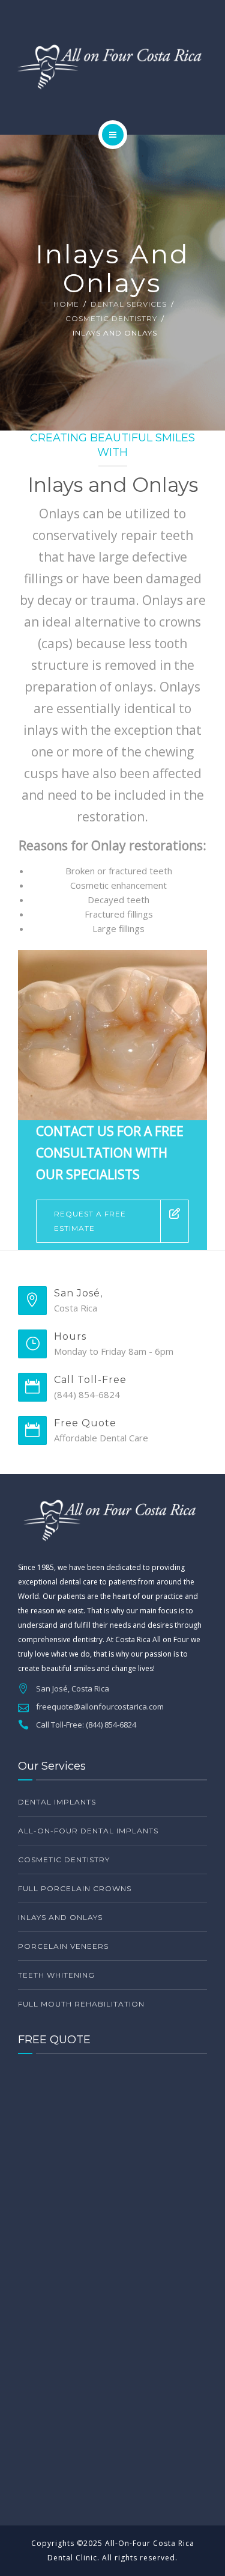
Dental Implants (57, 1802)
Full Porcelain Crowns (75, 1888)
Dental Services (129, 304)
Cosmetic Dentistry (111, 318)
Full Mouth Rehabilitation (81, 2004)
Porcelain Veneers (63, 1946)
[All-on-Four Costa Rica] (112, 65)
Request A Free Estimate (90, 1221)
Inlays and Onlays (60, 1917)
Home (66, 304)
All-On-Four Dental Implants (88, 1831)
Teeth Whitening (56, 1975)
